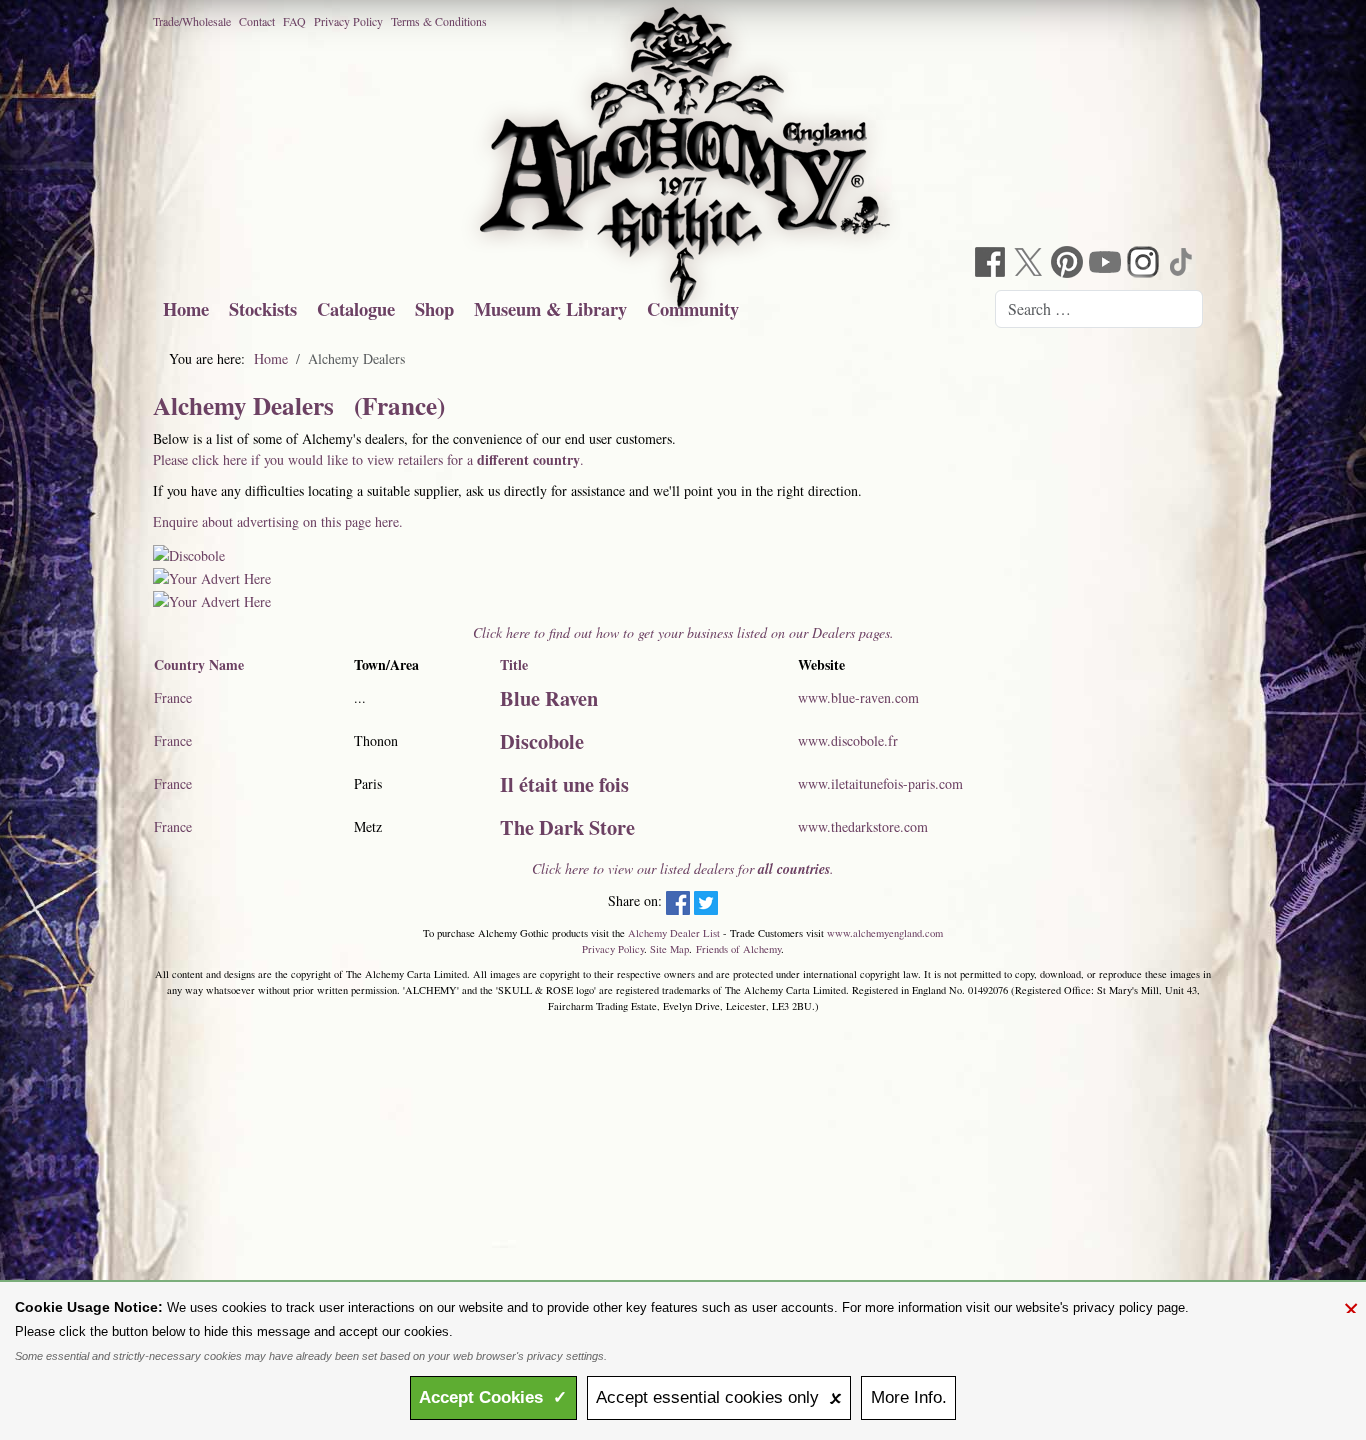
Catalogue (356, 308)
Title (514, 664)
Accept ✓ (493, 1397)
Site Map (669, 949)
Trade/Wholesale (192, 21)
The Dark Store (567, 827)
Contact (257, 21)
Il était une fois (564, 784)
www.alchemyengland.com (885, 933)
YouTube (1107, 264)
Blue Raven (549, 698)
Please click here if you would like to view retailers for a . (368, 459)
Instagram (1145, 264)
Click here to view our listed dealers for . (683, 868)
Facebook (993, 264)
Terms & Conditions (439, 21)
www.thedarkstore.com (863, 826)
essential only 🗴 (719, 1397)
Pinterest (1069, 264)
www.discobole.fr (848, 740)
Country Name (199, 664)
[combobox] (1099, 309)
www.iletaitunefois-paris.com (880, 783)
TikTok (1183, 264)
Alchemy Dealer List (674, 933)
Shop (434, 308)
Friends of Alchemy (738, 949)
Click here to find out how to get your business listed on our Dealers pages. (683, 632)
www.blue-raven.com (858, 697)
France (173, 697)
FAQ (294, 21)
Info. (909, 1397)
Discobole (542, 741)
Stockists (263, 308)
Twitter (1031, 264)
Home (186, 308)
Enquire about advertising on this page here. (278, 521)
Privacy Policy (348, 21)
